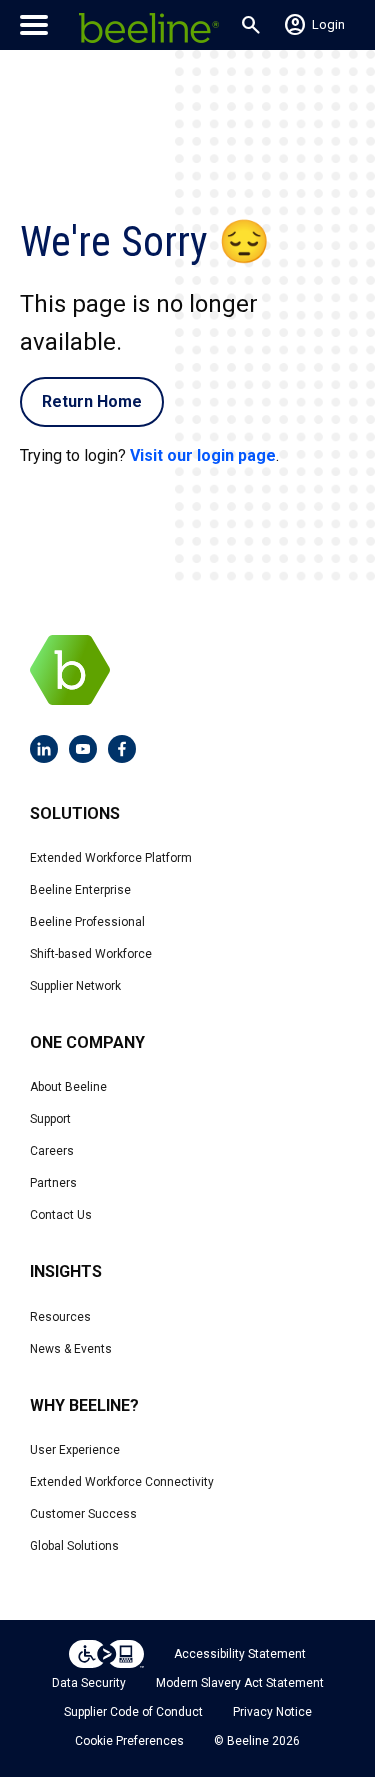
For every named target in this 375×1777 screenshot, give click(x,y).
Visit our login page (203, 455)
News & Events (71, 1349)
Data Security (89, 1683)
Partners (53, 1183)
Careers (52, 1151)
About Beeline (68, 1087)
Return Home (92, 401)
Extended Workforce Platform (111, 858)
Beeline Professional (87, 922)
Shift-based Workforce (91, 954)
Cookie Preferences (129, 1741)
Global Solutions (74, 1546)
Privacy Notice (272, 1712)
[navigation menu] (34, 25)
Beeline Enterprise (80, 890)
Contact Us (61, 1215)
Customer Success (83, 1514)
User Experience (75, 1450)
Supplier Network (75, 986)
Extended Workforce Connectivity (122, 1482)
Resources (60, 1317)
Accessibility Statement (240, 1654)
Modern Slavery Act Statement (240, 1683)
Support (50, 1119)
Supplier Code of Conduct (133, 1712)
